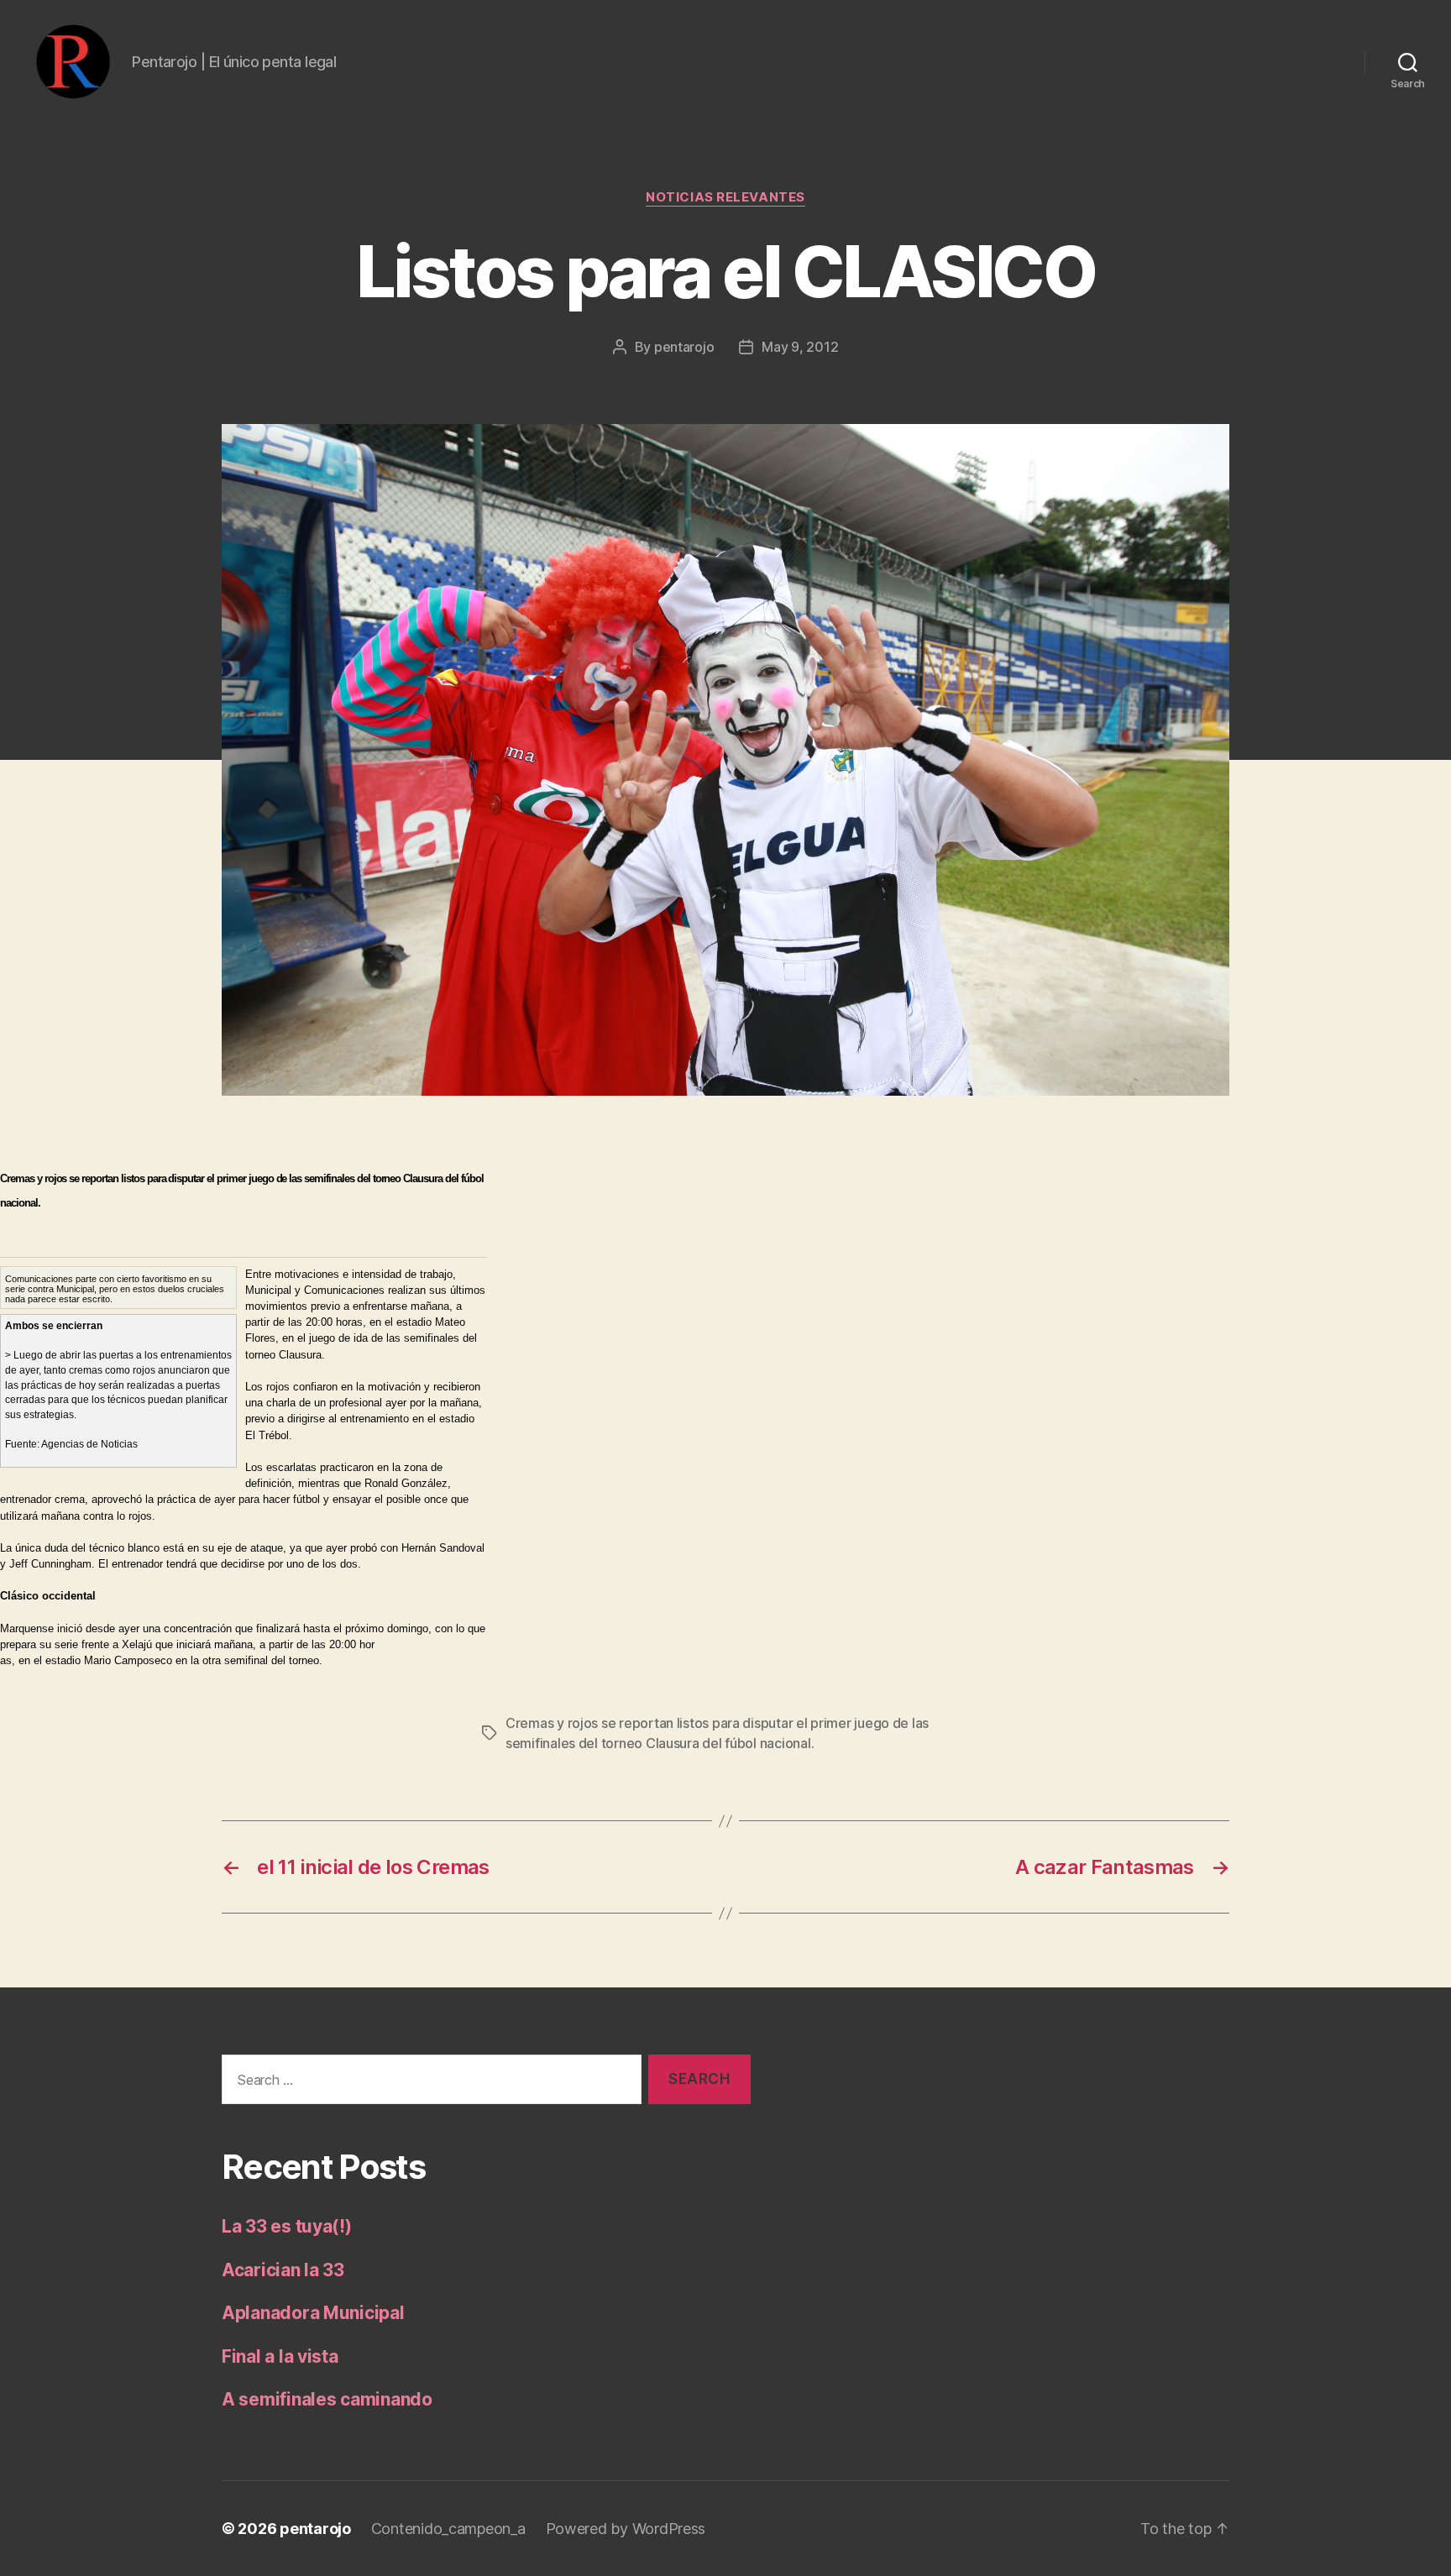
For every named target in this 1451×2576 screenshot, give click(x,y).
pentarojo (684, 347)
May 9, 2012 (800, 347)
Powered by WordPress (626, 2529)
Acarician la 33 (283, 2270)
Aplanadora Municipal (313, 2313)
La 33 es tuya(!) (287, 2226)
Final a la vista (280, 2356)
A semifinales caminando (327, 2399)
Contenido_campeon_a (448, 2529)
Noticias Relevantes (725, 197)
